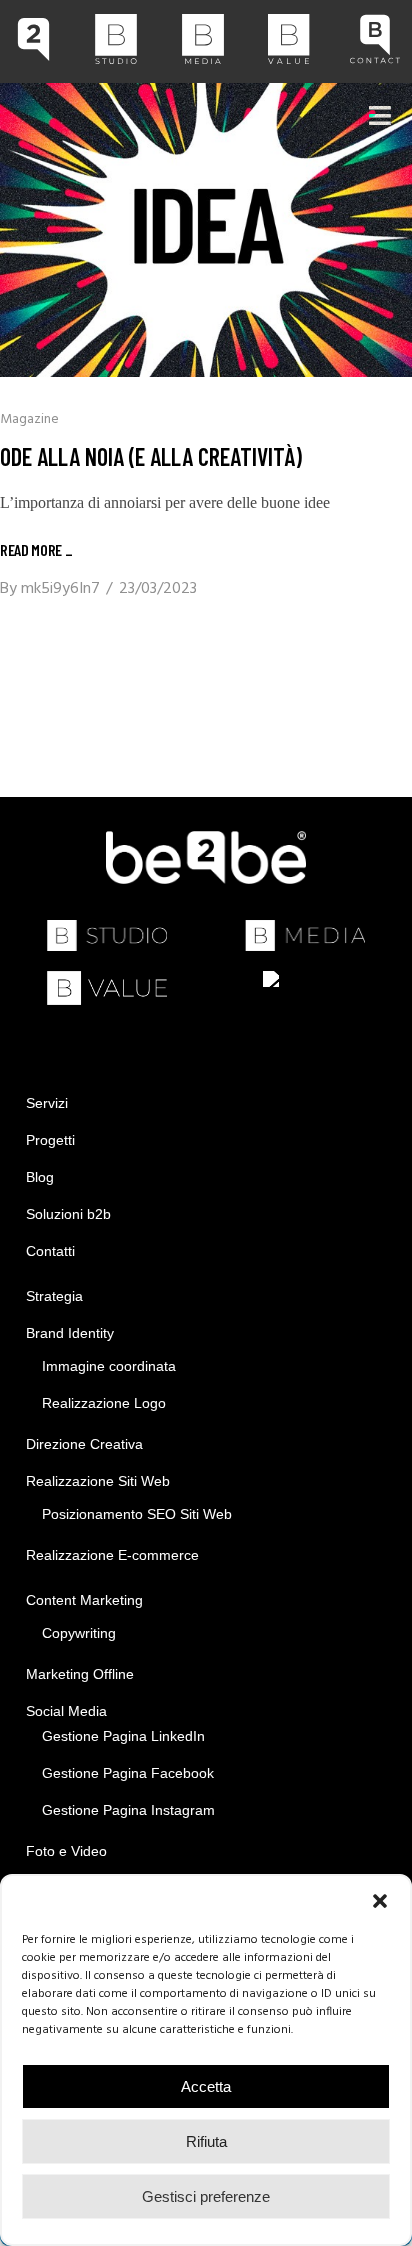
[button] (380, 1901)
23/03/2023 (158, 589)
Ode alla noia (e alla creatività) (151, 456)
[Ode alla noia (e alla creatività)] (206, 230)
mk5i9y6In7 (60, 589)
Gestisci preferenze (206, 2196)
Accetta (206, 2086)
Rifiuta (206, 2141)
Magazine (29, 419)
